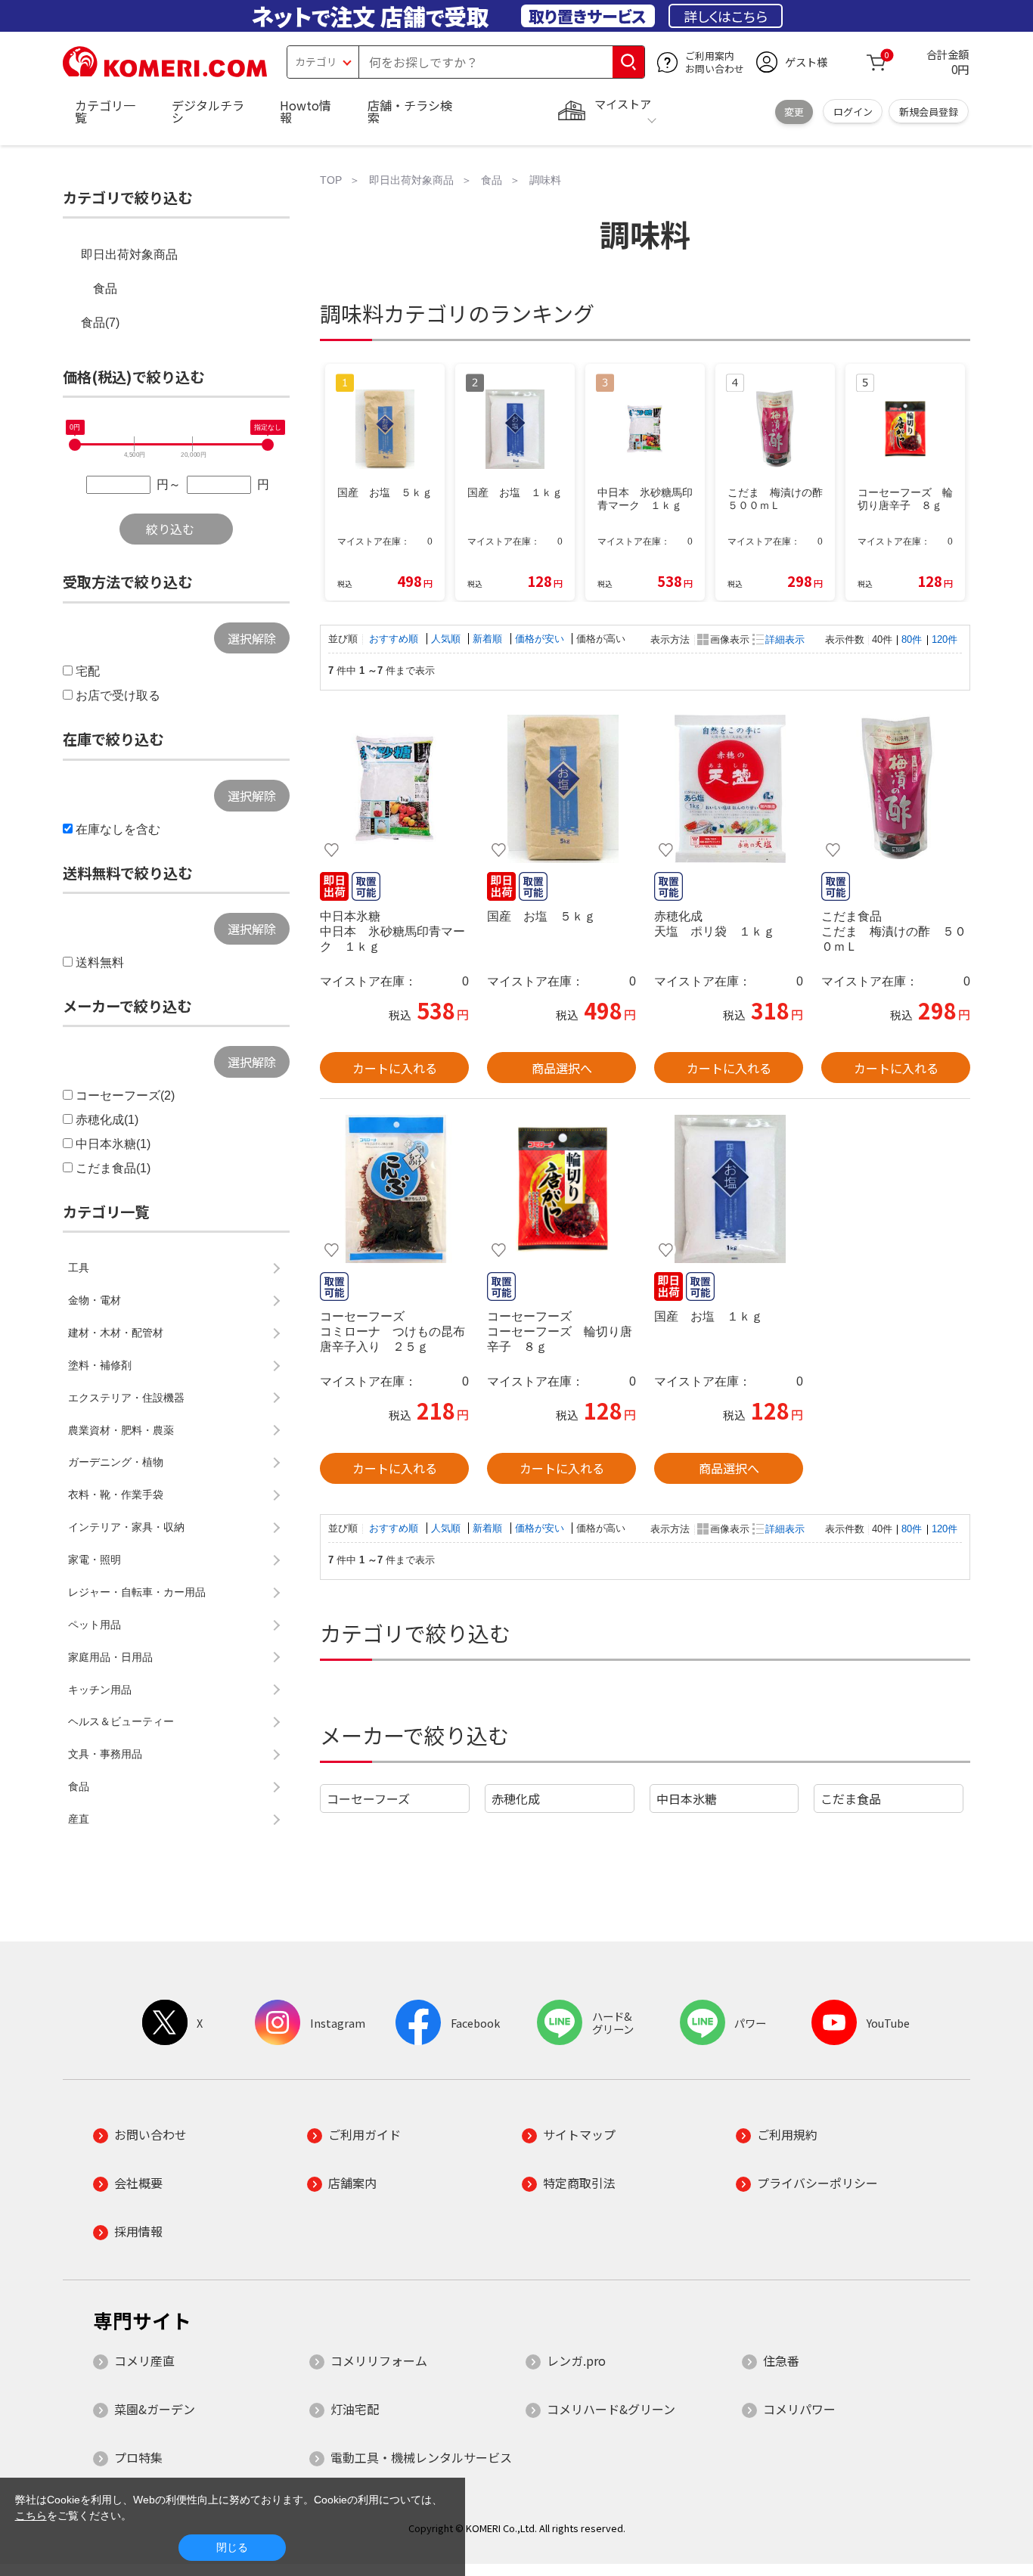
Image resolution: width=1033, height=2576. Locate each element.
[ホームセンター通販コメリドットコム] (165, 72)
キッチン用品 (100, 1690)
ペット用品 (95, 1625)
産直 (79, 1819)
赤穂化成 (516, 1799)
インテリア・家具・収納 (126, 1527)
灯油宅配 (355, 2409)
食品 (105, 289)
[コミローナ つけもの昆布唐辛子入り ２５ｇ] (394, 1189)
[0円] (75, 445)
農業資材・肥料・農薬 (121, 1430)
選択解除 (252, 638)
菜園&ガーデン (155, 2409)
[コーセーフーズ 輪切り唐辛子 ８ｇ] (561, 1189)
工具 (79, 1268)
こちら (31, 2515)
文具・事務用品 (105, 1754)
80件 (912, 639)
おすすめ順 (395, 639)
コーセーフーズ (368, 1799)
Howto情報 (306, 111)
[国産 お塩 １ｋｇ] (729, 1189)
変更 (794, 112)
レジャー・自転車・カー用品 (137, 1592)
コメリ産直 (144, 2360)
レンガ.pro (576, 2360)
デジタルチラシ (208, 111)
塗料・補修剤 (100, 1365)
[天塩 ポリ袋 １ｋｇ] (729, 789)
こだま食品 (851, 1799)
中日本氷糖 (687, 1799)
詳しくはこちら (726, 16)
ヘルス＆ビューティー (121, 1721)
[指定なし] (268, 445)
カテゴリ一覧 (105, 111)
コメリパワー (799, 2409)
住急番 (781, 2360)
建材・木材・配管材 (116, 1333)
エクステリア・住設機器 (126, 1398)
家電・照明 (95, 1560)
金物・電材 (95, 1300)
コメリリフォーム (379, 2360)
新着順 (489, 639)
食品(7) (100, 323)
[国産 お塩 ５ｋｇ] (561, 789)
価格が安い (541, 639)
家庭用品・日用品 (110, 1657)
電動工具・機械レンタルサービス (421, 2457)
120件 (945, 639)
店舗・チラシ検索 (410, 111)
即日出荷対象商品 (129, 254)
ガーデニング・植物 (116, 1462)
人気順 (447, 639)
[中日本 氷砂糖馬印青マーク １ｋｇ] (394, 789)
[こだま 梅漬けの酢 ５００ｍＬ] (896, 789)
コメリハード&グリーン (611, 2409)
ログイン (853, 112)
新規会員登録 (929, 112)
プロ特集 (138, 2457)
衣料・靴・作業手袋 (116, 1494)
